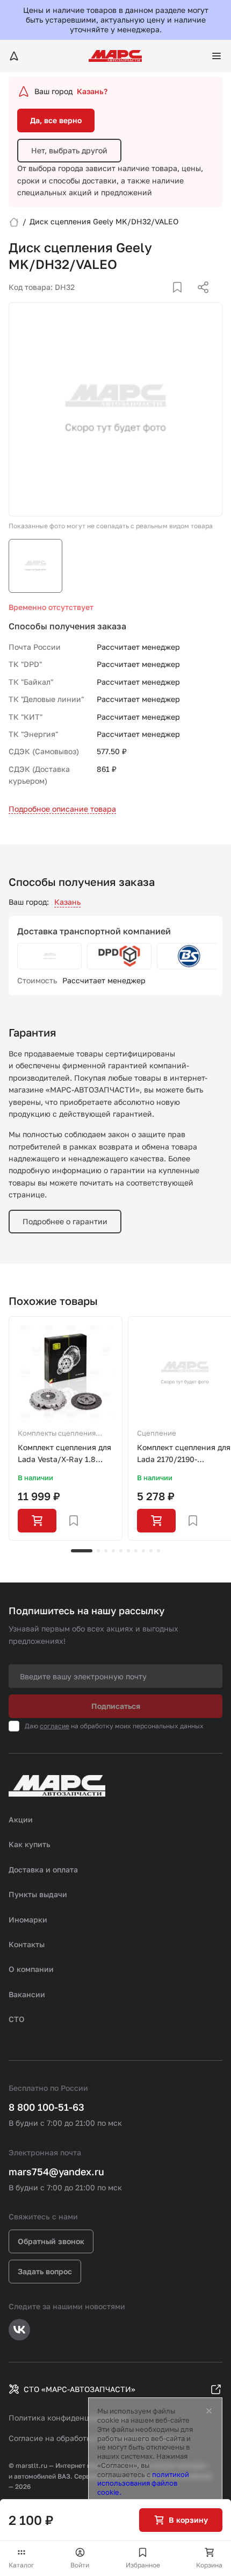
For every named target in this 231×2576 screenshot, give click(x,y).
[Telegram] (148, 300)
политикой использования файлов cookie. (143, 2483)
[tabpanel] (66, 1429)
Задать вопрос (45, 2271)
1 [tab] (82, 1551)
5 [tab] (121, 1551)
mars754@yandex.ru (56, 2171)
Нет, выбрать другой (69, 150)
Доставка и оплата (43, 1869)
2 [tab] (98, 1551)
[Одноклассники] (182, 300)
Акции (21, 1819)
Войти (80, 2565)
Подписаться (116, 1706)
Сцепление (157, 1433)
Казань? (92, 91)
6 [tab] (128, 1551)
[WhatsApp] (199, 300)
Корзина (209, 2565)
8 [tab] (143, 1551)
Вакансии (27, 1994)
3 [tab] (106, 1551)
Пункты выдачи (38, 1894)
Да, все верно (56, 120)
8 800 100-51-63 (46, 2107)
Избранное (143, 2565)
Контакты (27, 1944)
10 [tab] (158, 1551)
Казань (67, 902)
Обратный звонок (51, 2241)
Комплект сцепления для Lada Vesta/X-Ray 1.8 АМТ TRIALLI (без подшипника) (64, 1454)
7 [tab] (136, 1551)
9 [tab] (151, 1551)
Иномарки (28, 1919)
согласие (55, 1726)
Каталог (21, 2565)
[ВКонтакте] (165, 300)
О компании (31, 1969)
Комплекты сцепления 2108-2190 (57, 1434)
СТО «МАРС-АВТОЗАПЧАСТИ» (80, 2389)
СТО (17, 2019)
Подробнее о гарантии (65, 1221)
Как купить (30, 1844)
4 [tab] (113, 1551)
